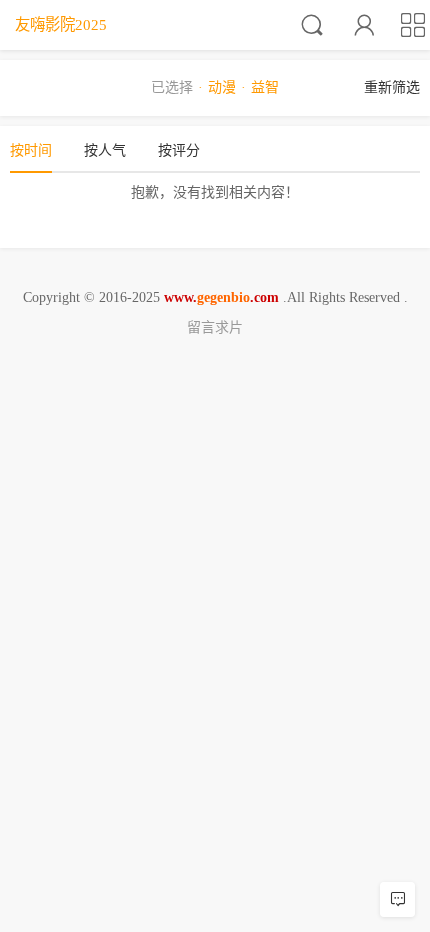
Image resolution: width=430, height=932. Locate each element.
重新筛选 (392, 87)
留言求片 (215, 327)
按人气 (105, 150)
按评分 (179, 150)
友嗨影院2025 (61, 24)
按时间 (31, 150)
